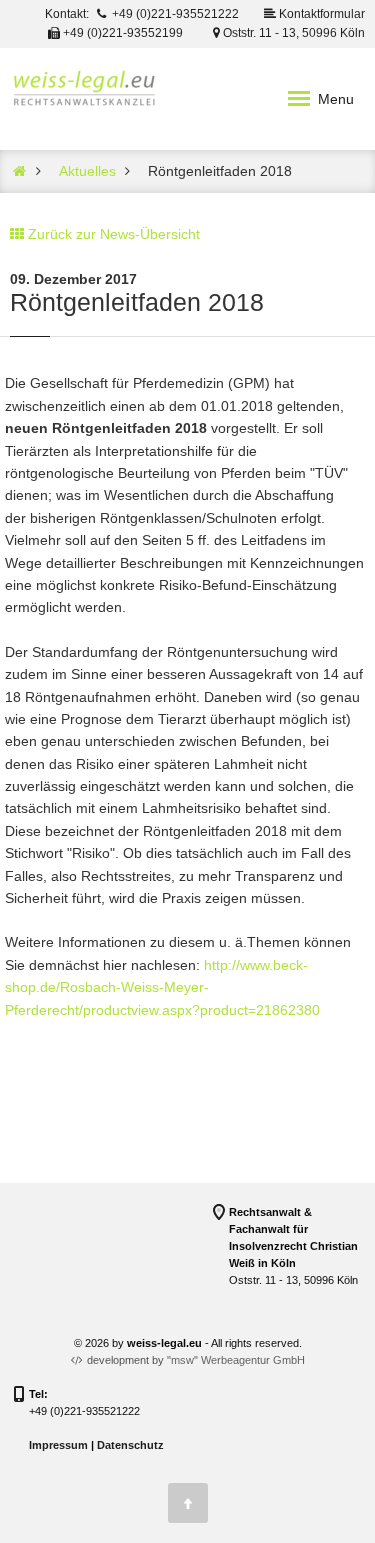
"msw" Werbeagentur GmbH (236, 1360)
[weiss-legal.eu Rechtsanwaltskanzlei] (20, 171)
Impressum (58, 1445)
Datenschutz (130, 1445)
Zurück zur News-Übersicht (114, 234)
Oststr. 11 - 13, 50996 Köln (292, 33)
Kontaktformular (320, 14)
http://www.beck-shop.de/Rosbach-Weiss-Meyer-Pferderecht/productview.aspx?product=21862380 (162, 987)
